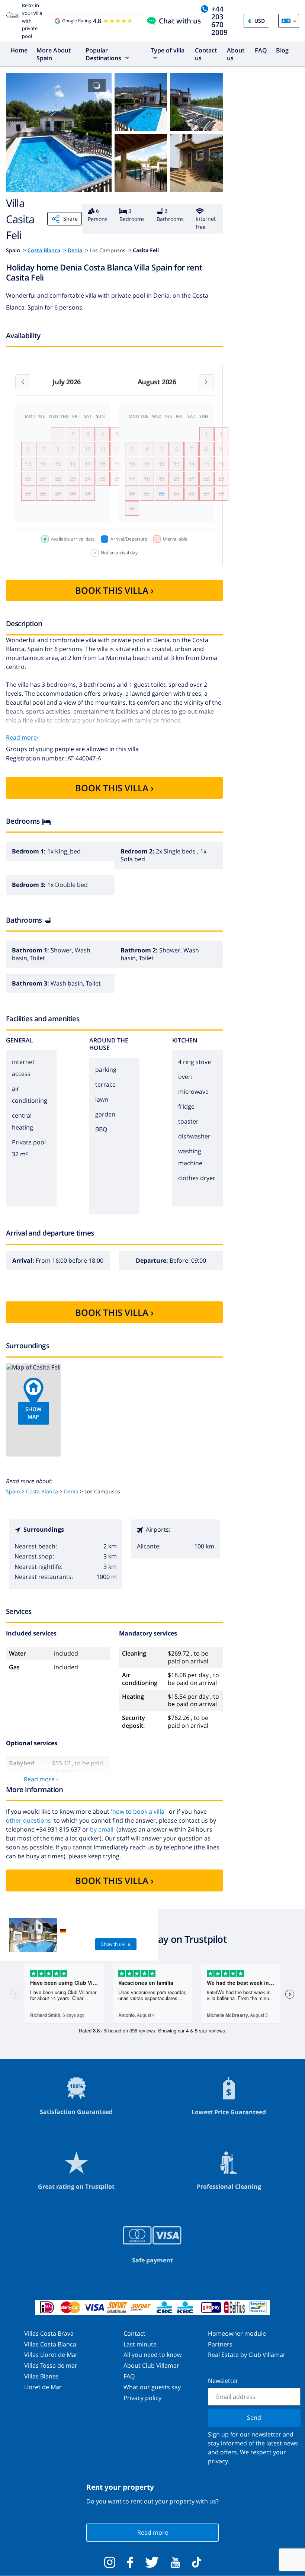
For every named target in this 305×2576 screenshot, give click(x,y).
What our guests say (152, 2387)
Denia (75, 250)
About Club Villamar (151, 2365)
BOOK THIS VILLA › (114, 590)
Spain (13, 1491)
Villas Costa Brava (49, 2333)
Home (19, 50)
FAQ (261, 50)
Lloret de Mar (43, 2387)
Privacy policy (142, 2398)
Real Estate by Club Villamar (247, 2355)
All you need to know (152, 2355)
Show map (33, 1413)
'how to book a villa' (138, 1811)
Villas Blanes (41, 2376)
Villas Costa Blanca (50, 2344)
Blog (282, 50)
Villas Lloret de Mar (51, 2355)
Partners (220, 2344)
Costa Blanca (44, 250)
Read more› (22, 737)
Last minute (140, 2344)
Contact (134, 2333)
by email (102, 1829)
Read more (153, 2532)
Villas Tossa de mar (51, 2365)
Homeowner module (237, 2333)
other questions (28, 1820)
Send (254, 2418)
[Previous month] (23, 382)
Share (70, 219)
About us (236, 54)
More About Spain (54, 54)
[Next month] (206, 382)
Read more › (41, 1779)
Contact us (206, 54)
